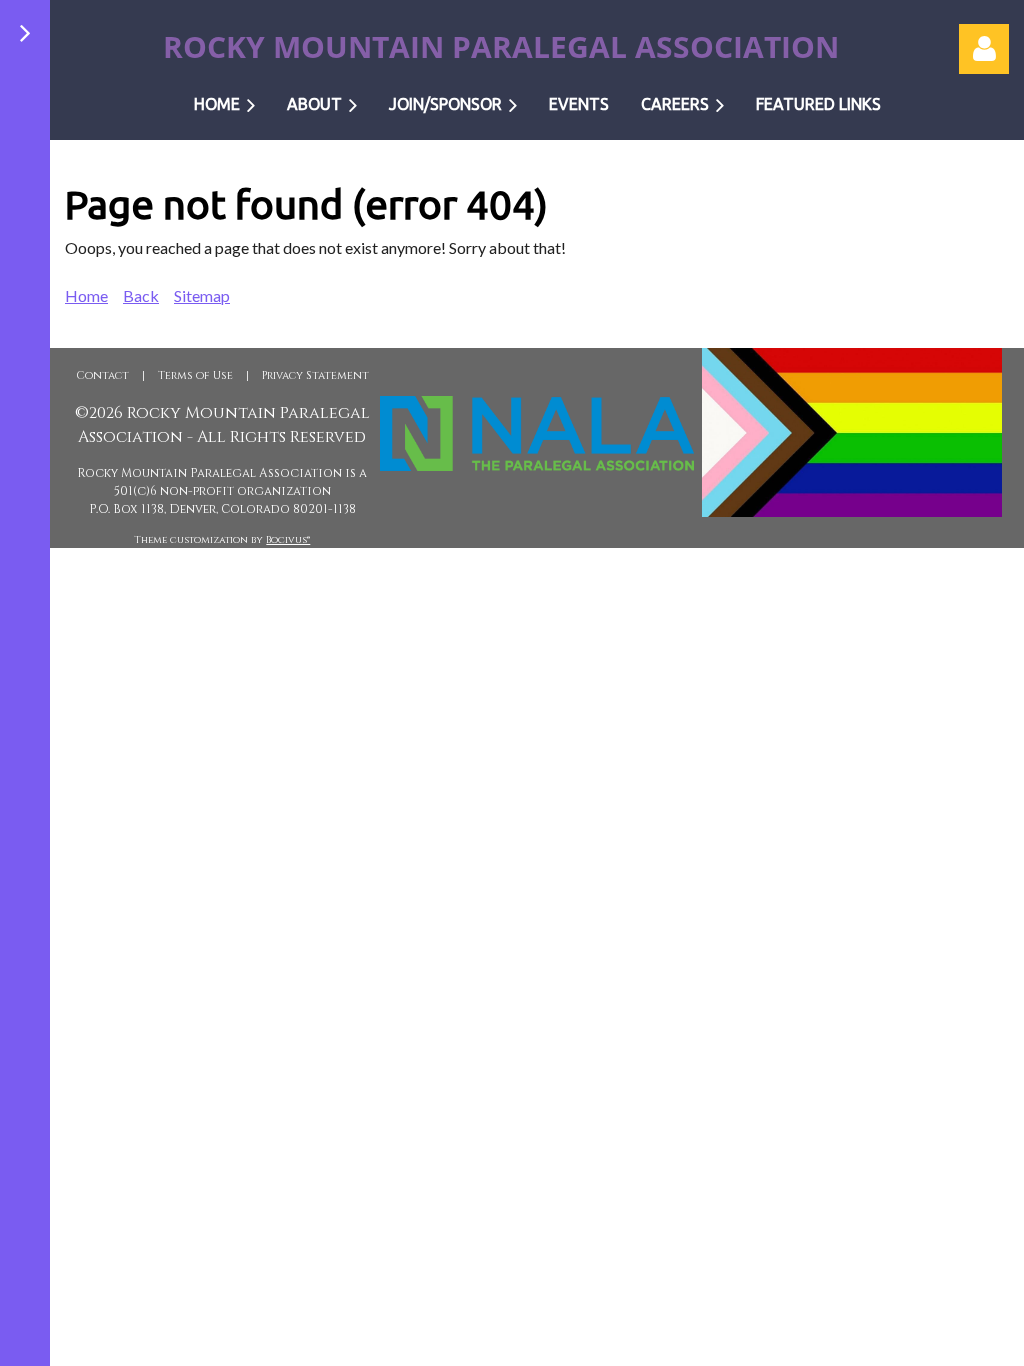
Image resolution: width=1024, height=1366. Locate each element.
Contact (102, 375)
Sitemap (202, 295)
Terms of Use (195, 375)
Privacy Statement (315, 375)
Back (141, 295)
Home (86, 295)
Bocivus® (288, 540)
